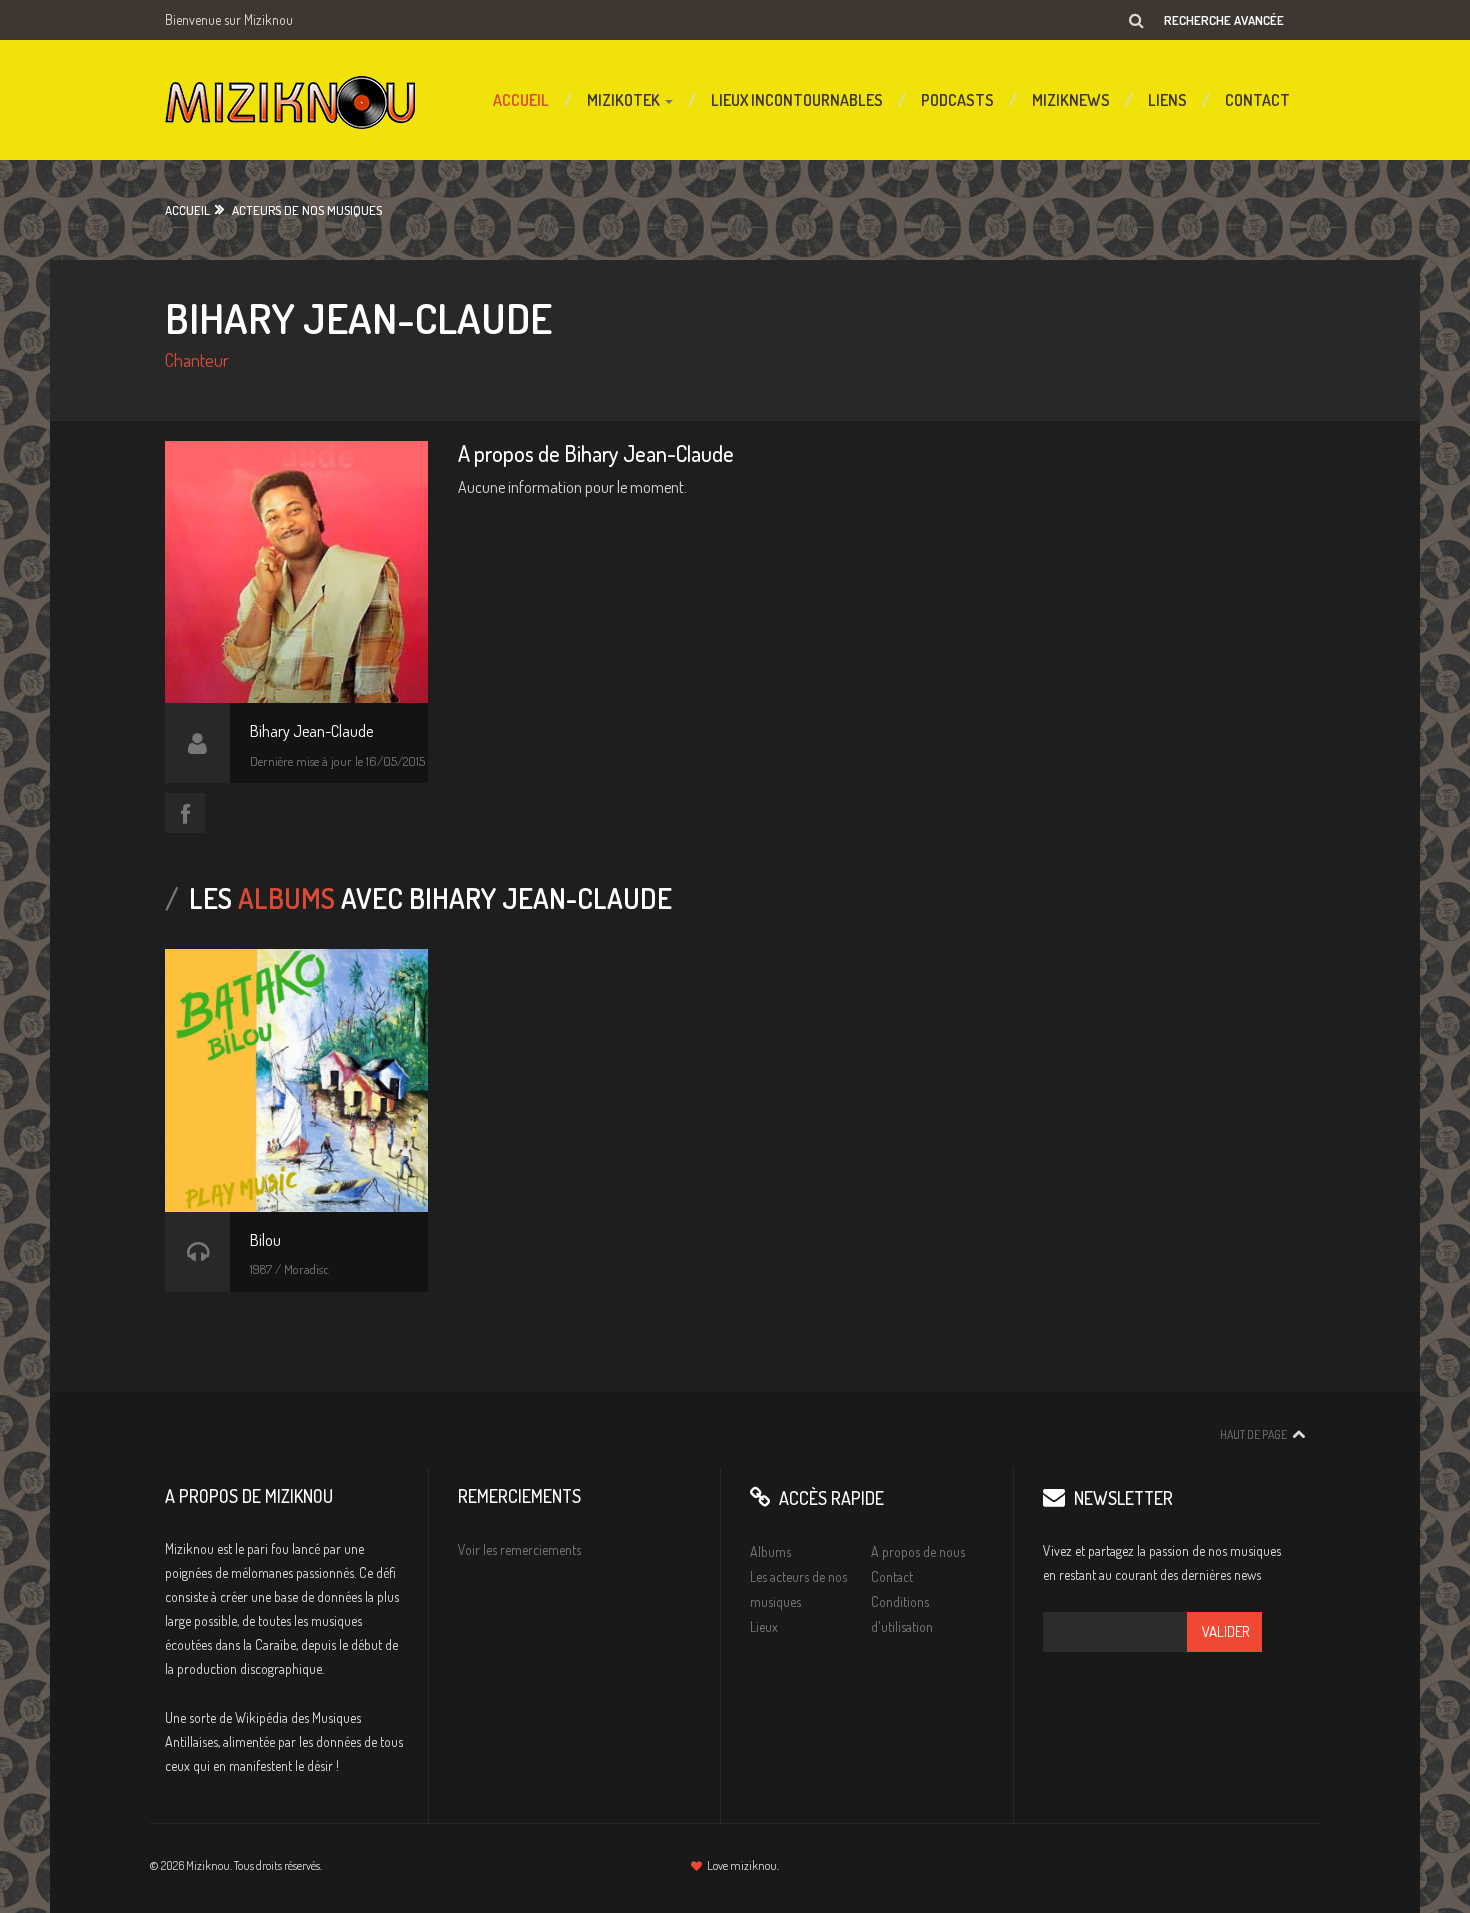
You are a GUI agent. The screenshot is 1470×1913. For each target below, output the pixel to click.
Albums (770, 1551)
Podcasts (957, 100)
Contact (1257, 100)
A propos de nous (918, 1551)
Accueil (521, 100)
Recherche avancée (1224, 20)
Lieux (764, 1626)
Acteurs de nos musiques (307, 210)
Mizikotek (625, 100)
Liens (1167, 100)
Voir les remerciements (519, 1549)
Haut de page (1253, 1434)
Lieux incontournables (797, 100)
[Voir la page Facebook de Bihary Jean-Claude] (185, 813)
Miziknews (1071, 100)
